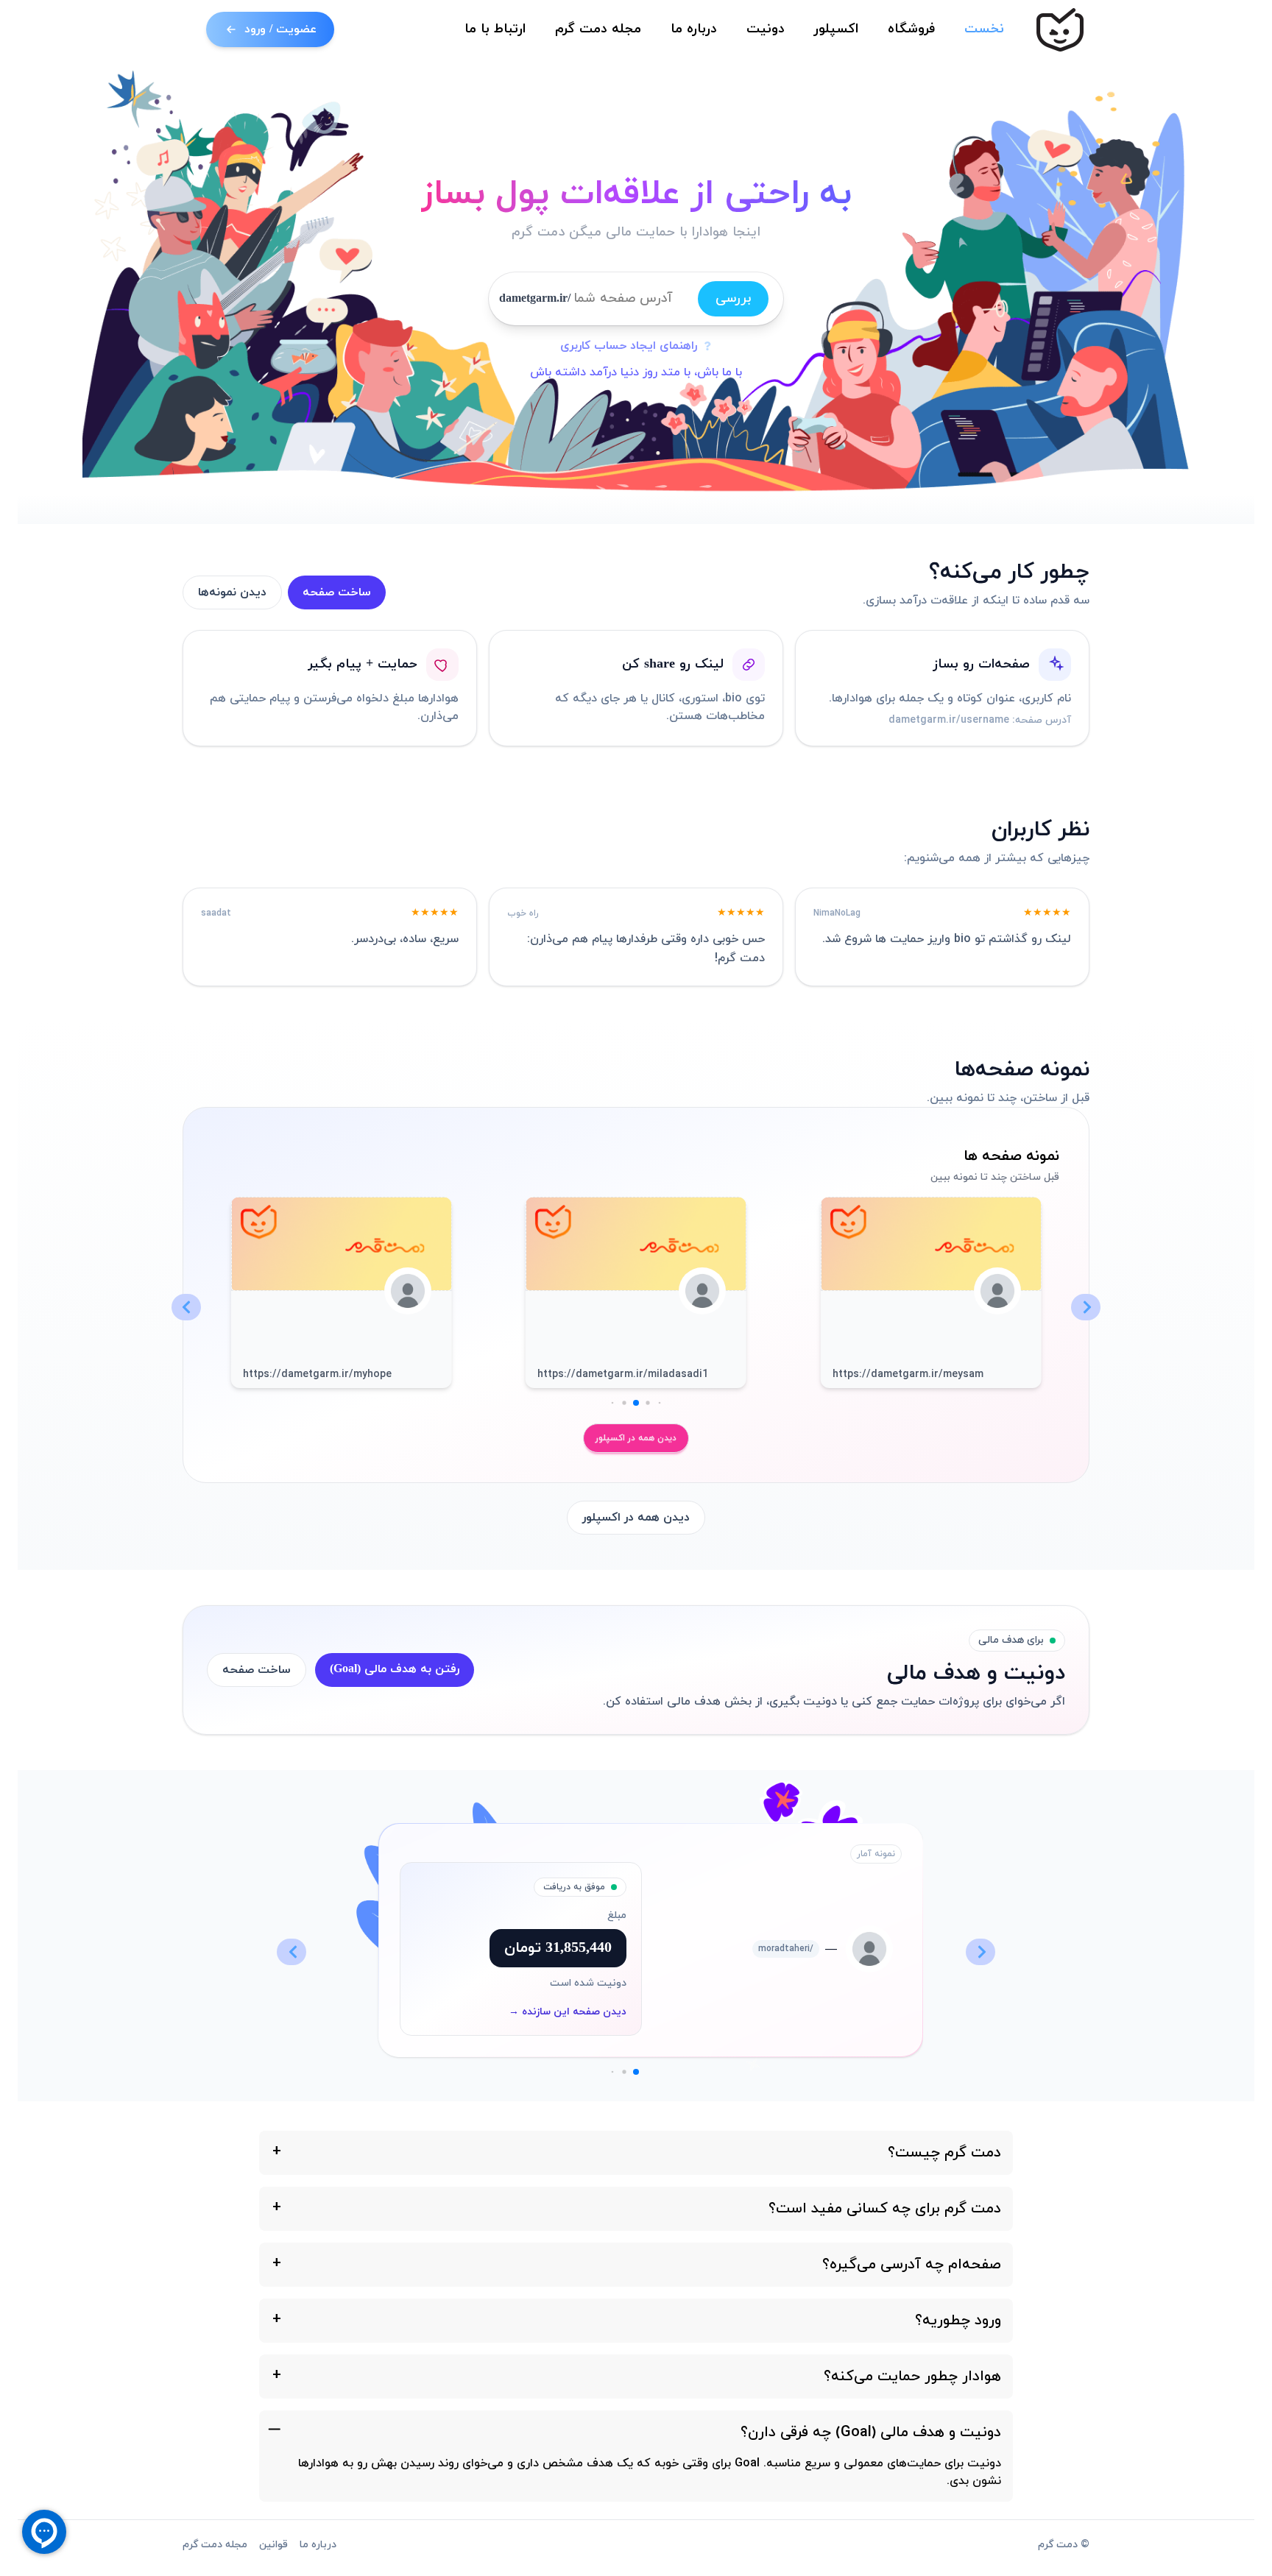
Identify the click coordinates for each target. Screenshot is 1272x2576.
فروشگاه (911, 29)
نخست (984, 29)
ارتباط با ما (495, 29)
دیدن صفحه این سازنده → (568, 2012)
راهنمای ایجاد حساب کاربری (629, 346)
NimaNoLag (837, 913)
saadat (216, 913)
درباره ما (694, 29)
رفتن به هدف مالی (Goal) (395, 1669)
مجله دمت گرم (598, 29)
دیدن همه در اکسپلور (636, 1438)
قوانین (273, 2545)
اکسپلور (836, 29)
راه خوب (523, 913)
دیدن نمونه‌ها (232, 592)
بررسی (733, 298)
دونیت (766, 29)
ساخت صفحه (337, 592)
